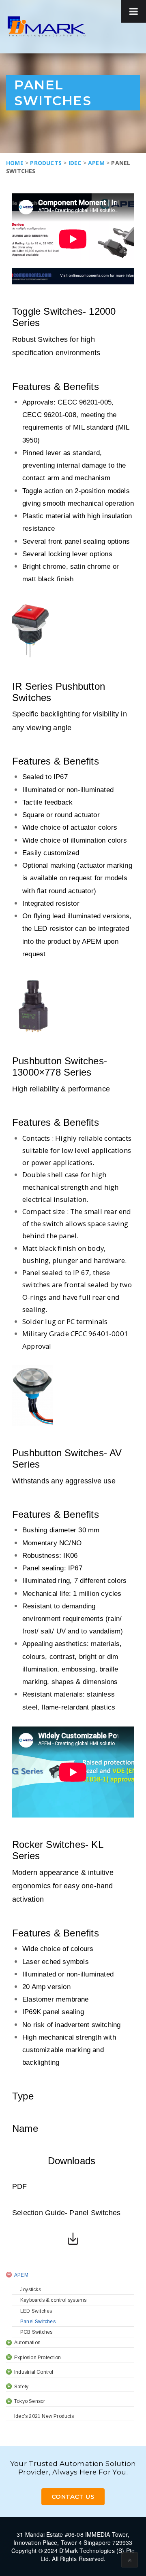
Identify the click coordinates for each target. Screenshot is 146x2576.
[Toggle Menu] (134, 11)
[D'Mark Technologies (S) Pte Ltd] (46, 26)
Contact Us (73, 2497)
